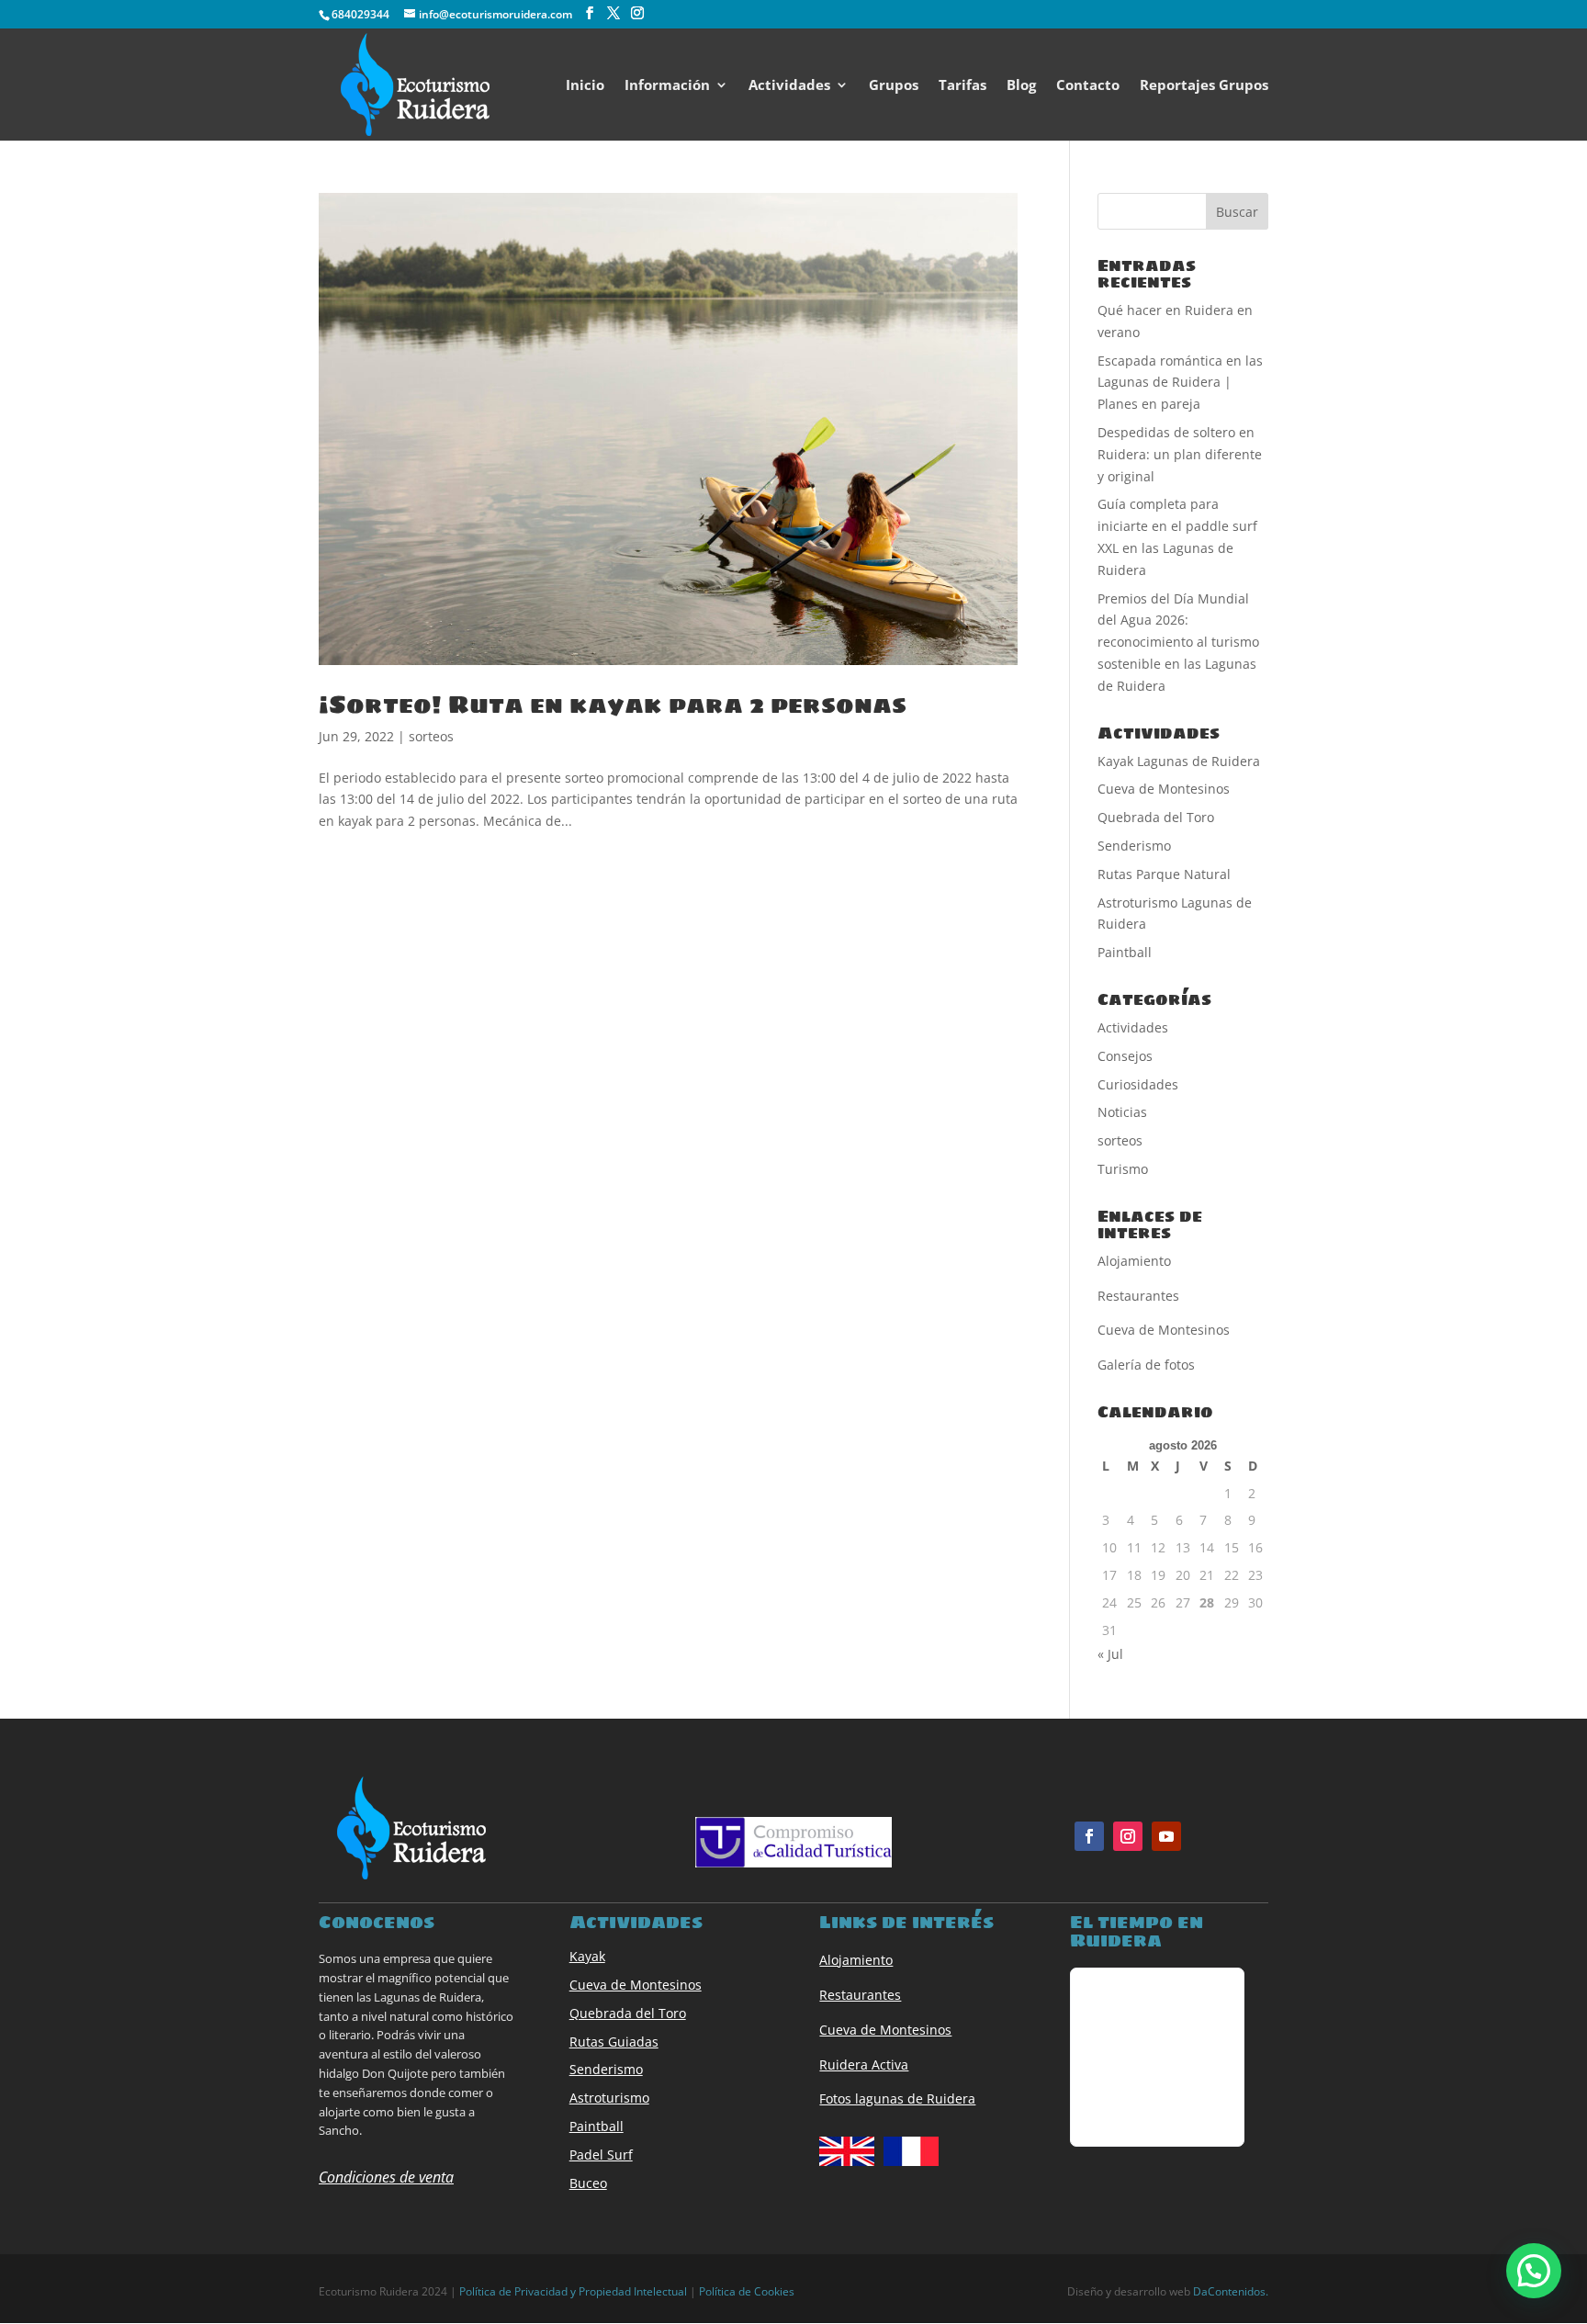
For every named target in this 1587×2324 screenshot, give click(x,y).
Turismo (1123, 1169)
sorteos (431, 736)
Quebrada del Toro (1156, 817)
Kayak (587, 1956)
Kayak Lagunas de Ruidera (1179, 761)
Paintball (1125, 952)
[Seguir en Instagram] (1128, 1836)
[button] (1534, 2271)
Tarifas (962, 86)
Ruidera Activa (864, 2065)
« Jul (1110, 1654)
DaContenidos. (1231, 2291)
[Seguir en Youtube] (1166, 1836)
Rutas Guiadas (614, 2042)
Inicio (585, 86)
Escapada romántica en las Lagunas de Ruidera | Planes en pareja (1180, 383)
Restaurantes (860, 1995)
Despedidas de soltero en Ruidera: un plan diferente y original (1180, 454)
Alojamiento (856, 1960)
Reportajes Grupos (1204, 86)
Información (667, 86)
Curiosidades (1138, 1084)
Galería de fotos (1146, 1365)
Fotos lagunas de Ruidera (897, 2098)
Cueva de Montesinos (1164, 789)
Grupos (894, 86)
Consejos (1125, 1056)
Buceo (588, 2183)
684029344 (360, 14)
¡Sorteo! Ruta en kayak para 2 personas (613, 705)
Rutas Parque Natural (1164, 874)
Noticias (1122, 1112)
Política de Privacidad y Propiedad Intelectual (573, 2291)
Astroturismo (609, 2098)
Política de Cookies (747, 2291)
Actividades (789, 86)
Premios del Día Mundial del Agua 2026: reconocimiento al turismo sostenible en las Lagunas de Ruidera (1178, 642)
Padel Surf (601, 2155)
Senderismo (1134, 846)
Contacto (1088, 86)
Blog (1021, 86)
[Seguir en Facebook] (1089, 1836)
